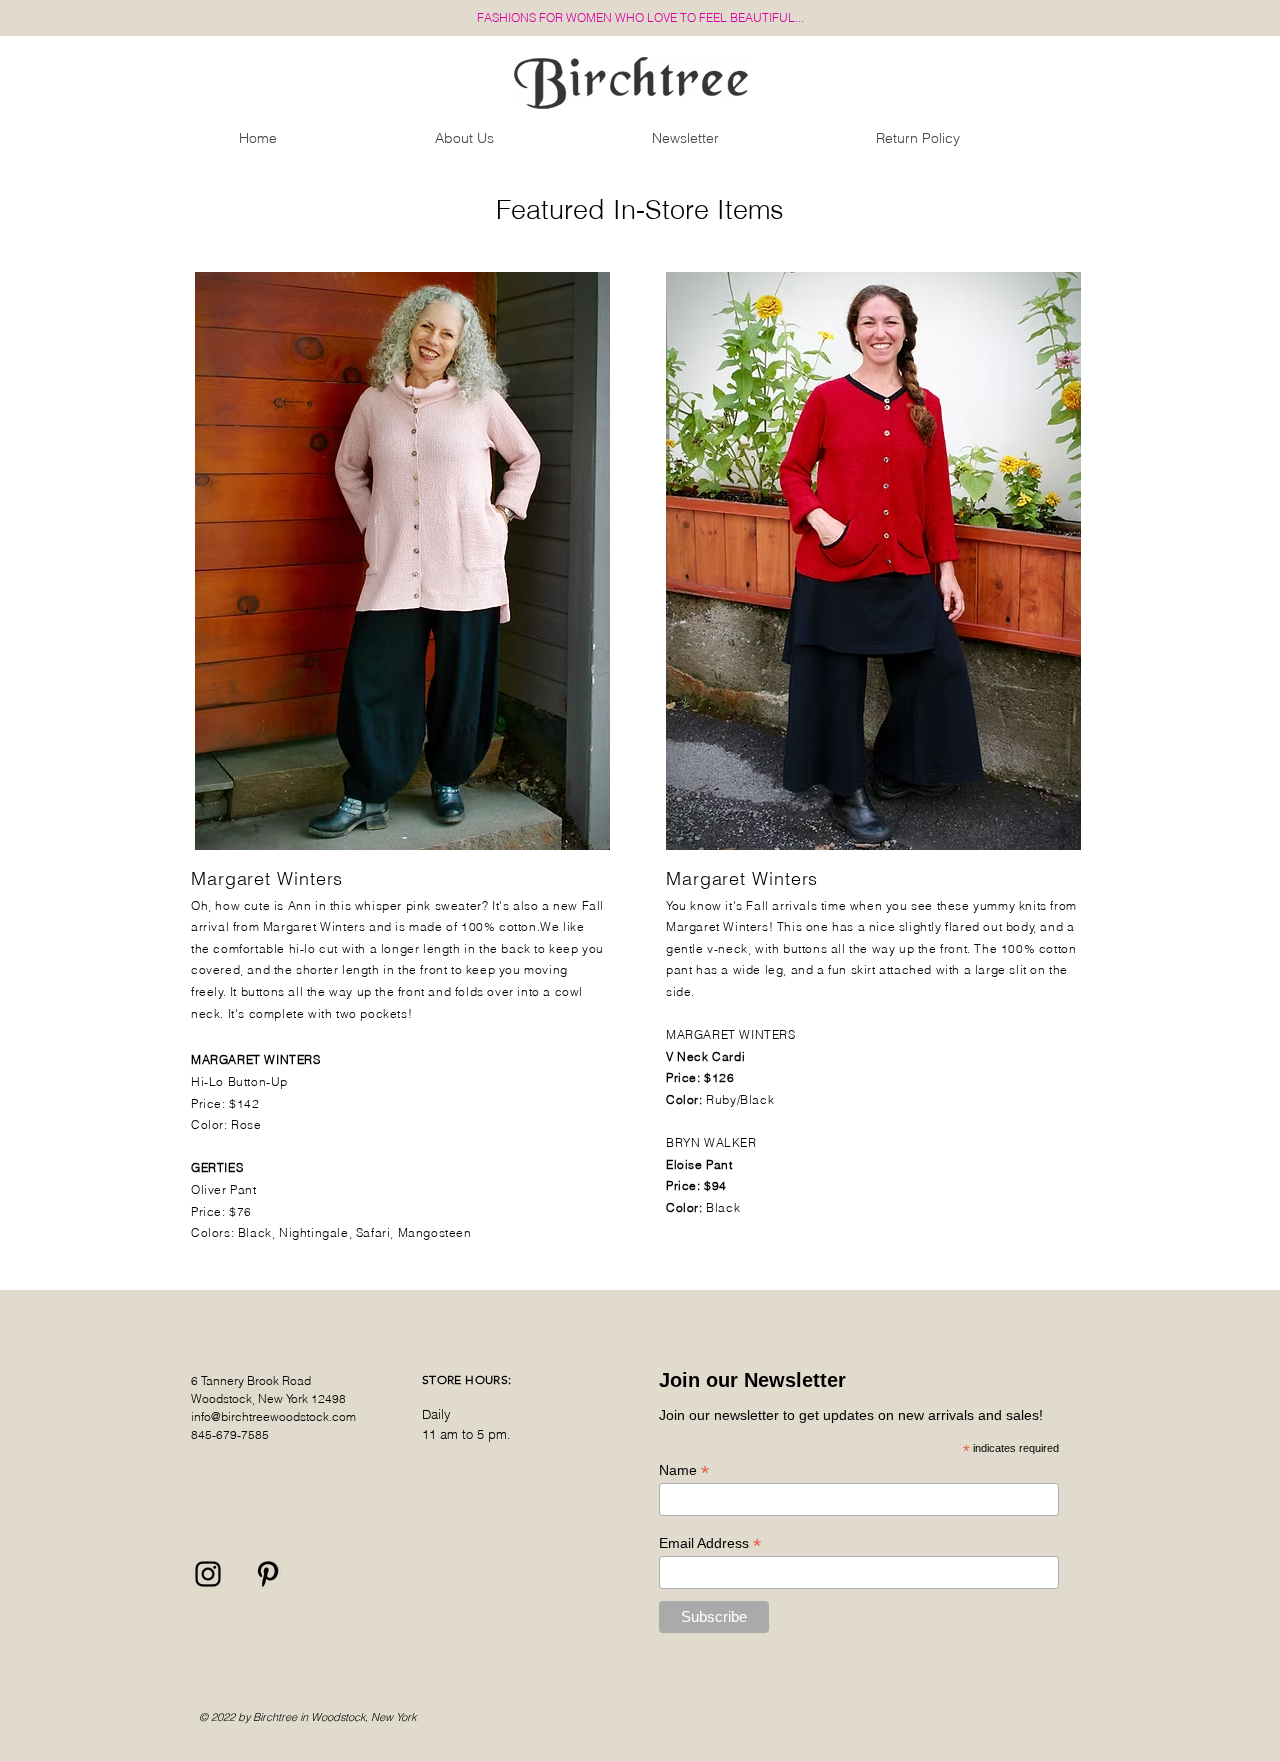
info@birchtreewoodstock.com (273, 1416)
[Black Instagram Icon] (208, 1574)
